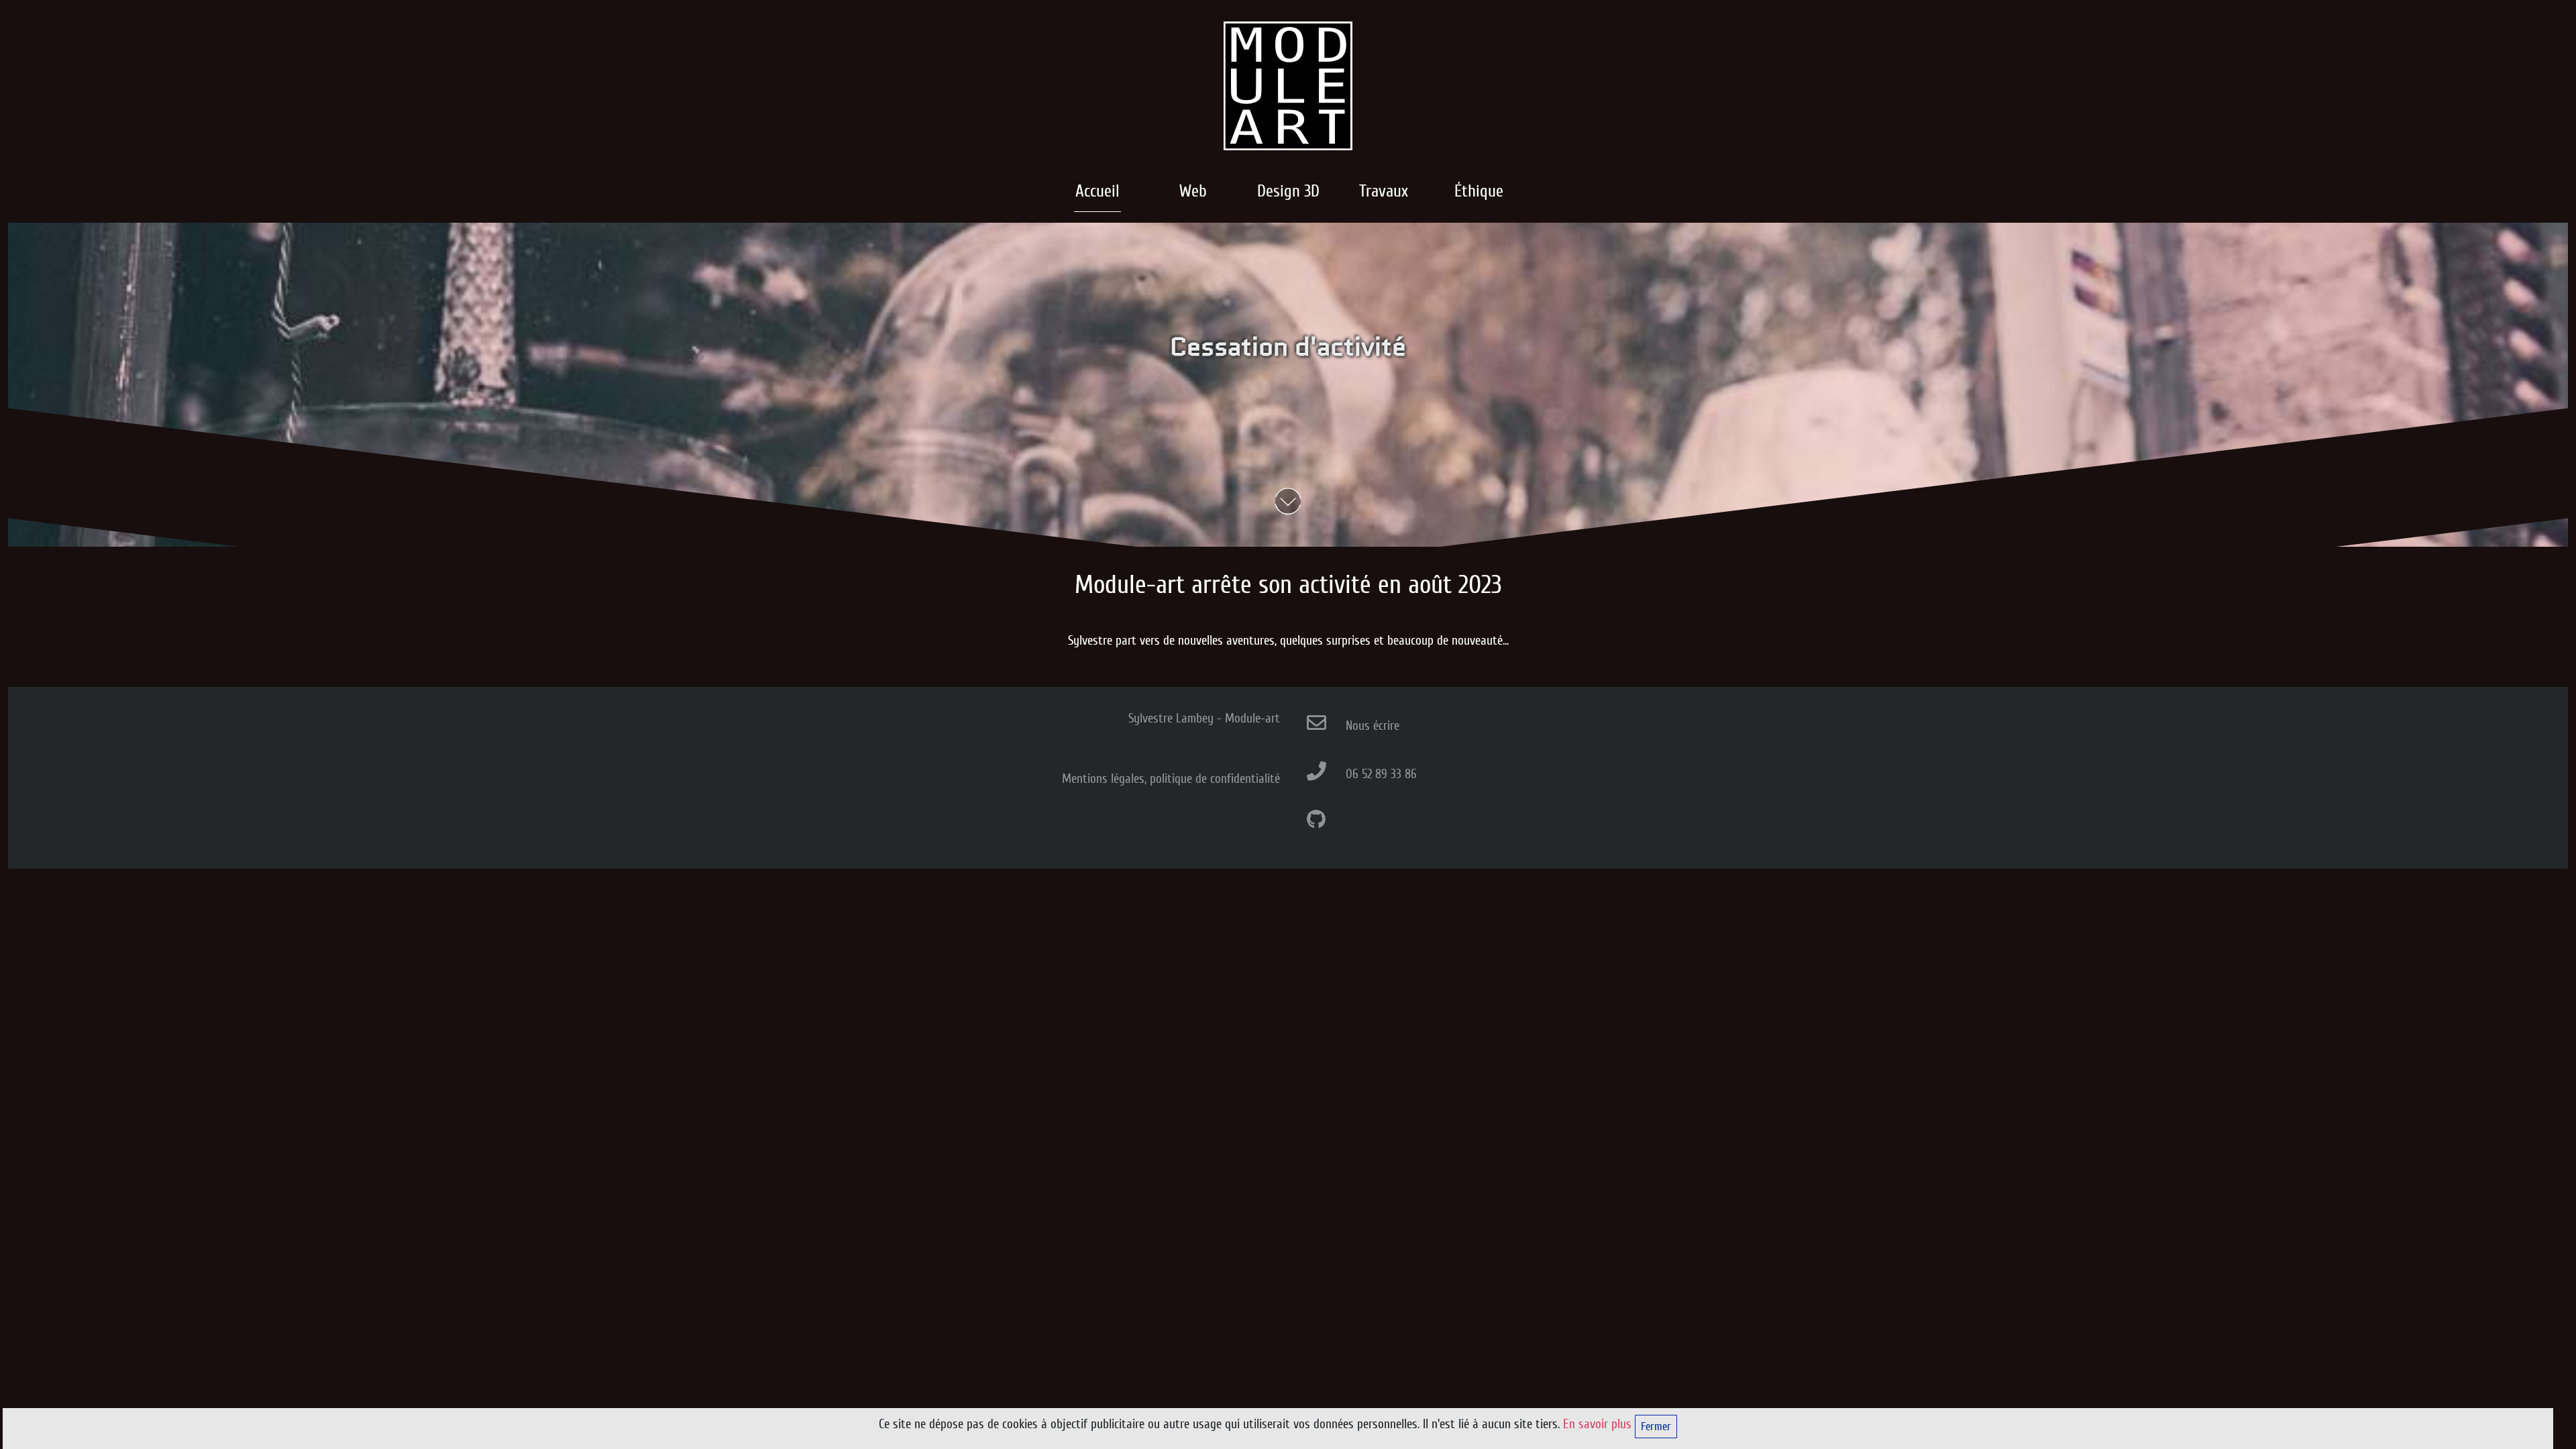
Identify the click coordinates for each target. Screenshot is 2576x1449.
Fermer (1656, 1427)
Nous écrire (1373, 726)
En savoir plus (1599, 1424)
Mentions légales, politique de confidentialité (1171, 779)
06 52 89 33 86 (1381, 774)
